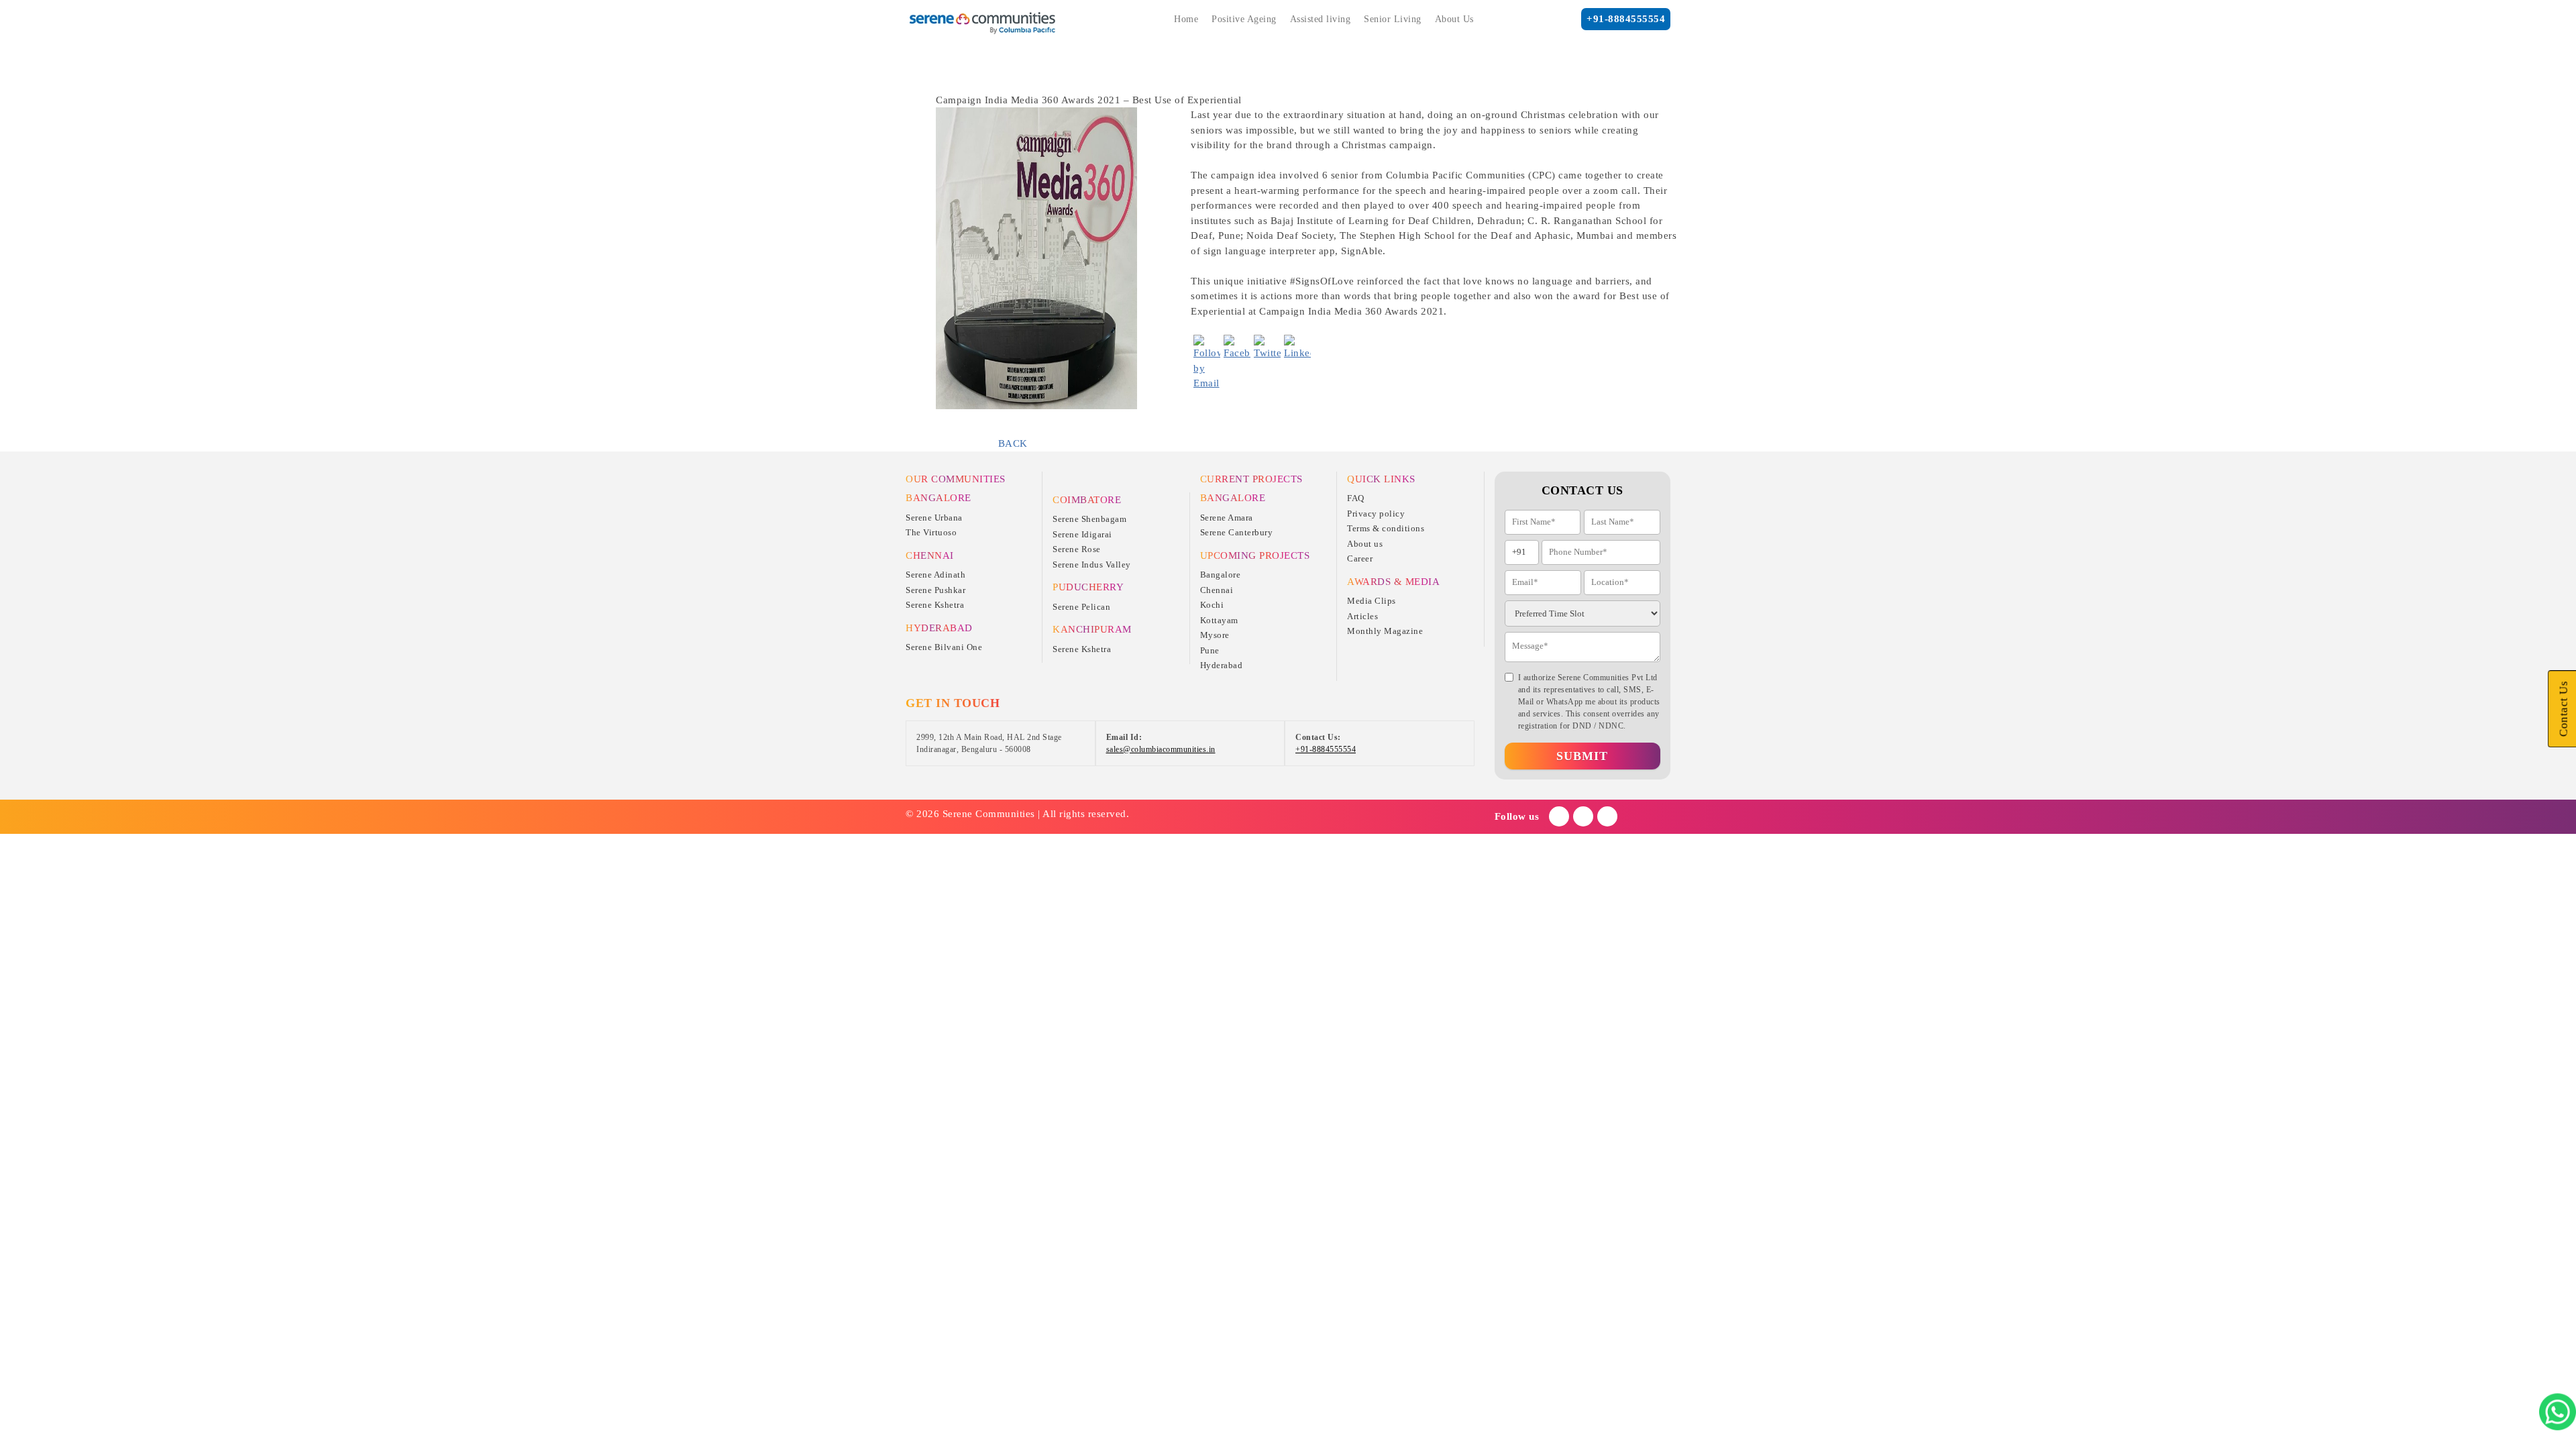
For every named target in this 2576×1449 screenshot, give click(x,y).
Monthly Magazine (1385, 631)
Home (1186, 19)
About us (1365, 544)
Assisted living (1321, 19)
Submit (1582, 756)
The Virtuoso (931, 532)
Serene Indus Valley (1092, 565)
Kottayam (1219, 620)
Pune (1210, 650)
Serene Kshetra (935, 605)
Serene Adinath (935, 575)
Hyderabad (1222, 665)
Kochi (1212, 605)
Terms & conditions (1386, 528)
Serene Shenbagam (1089, 519)
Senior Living (1393, 19)
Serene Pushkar (935, 590)
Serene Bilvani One (944, 647)
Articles (1362, 616)
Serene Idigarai (1082, 534)
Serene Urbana (934, 518)
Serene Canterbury (1237, 532)
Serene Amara (1227, 518)
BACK (1013, 443)
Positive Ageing (1244, 19)
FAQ (1356, 498)
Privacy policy (1376, 514)
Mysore (1215, 635)
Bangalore (1221, 575)
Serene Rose (1077, 549)
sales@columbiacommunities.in (1161, 749)
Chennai (1217, 590)
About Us (1454, 19)
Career (1360, 558)
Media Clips (1372, 601)
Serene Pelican (1081, 607)
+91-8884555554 (1626, 19)
